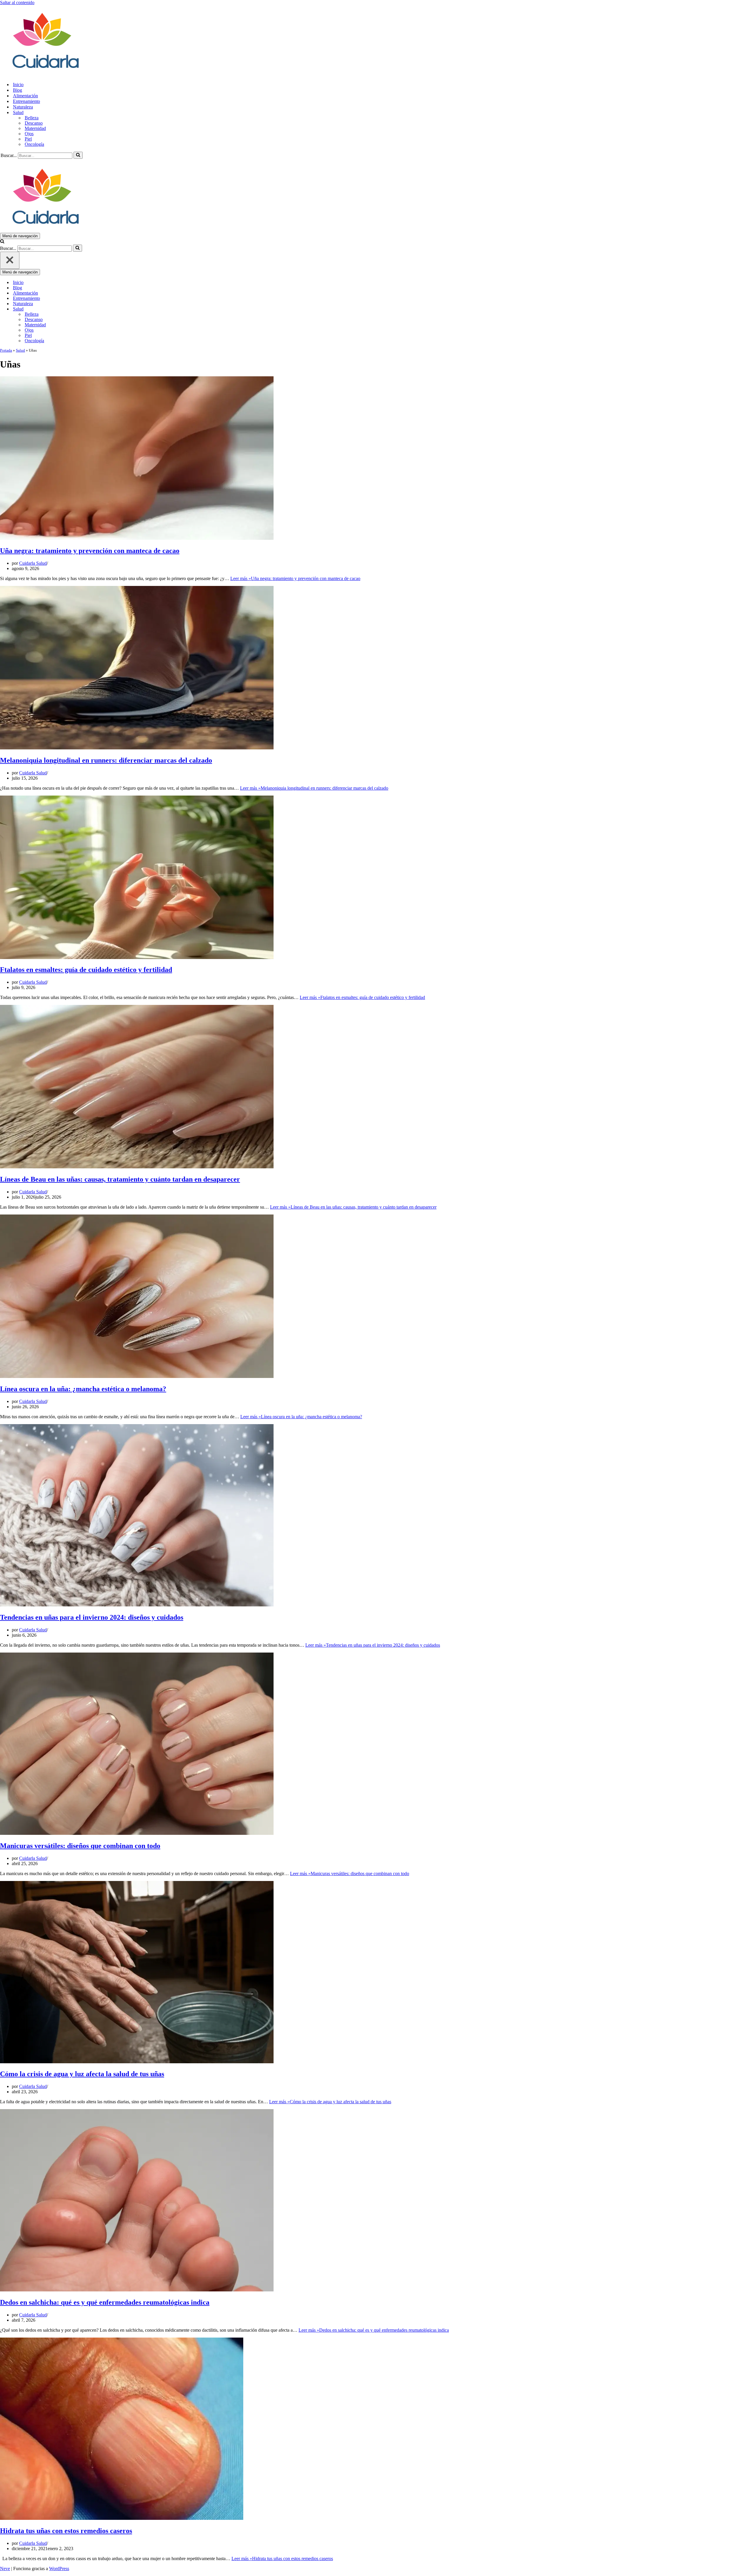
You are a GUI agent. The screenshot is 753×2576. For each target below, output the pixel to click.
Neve (5, 2569)
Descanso (34, 123)
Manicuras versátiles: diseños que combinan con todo (80, 1846)
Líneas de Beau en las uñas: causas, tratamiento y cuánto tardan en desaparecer (120, 1179)
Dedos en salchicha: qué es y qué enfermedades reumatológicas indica (105, 2302)
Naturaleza (23, 107)
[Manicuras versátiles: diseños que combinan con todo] (137, 1833)
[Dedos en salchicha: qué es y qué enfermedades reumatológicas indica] (137, 2290)
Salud (20, 350)
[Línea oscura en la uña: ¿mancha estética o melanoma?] (137, 1376)
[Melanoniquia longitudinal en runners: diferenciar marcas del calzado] (137, 748)
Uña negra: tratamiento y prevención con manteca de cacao (90, 551)
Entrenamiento (26, 101)
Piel (28, 139)
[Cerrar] (10, 260)
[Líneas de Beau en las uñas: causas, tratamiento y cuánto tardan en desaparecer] (137, 1167)
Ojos (29, 134)
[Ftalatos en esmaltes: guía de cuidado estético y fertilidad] (137, 957)
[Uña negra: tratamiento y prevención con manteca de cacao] (137, 538)
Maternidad (35, 128)
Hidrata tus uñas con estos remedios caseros (66, 2531)
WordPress (59, 2569)
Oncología (34, 144)
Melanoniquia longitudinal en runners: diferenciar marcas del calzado (106, 760)
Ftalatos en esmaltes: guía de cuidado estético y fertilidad (86, 970)
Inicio (18, 85)
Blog (18, 90)
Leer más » (295, 578)
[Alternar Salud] (103, 309)
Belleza (32, 118)
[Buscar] (78, 155)
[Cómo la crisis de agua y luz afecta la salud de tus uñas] (137, 2062)
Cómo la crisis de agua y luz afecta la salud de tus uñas (82, 2074)
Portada (6, 350)
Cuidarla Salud (33, 563)
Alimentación (25, 96)
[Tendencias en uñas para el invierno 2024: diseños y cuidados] (137, 1605)
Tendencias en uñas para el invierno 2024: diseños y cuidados (92, 1617)
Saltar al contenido (17, 2)
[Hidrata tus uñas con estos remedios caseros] (122, 2518)
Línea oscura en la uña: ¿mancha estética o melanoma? (83, 1389)
